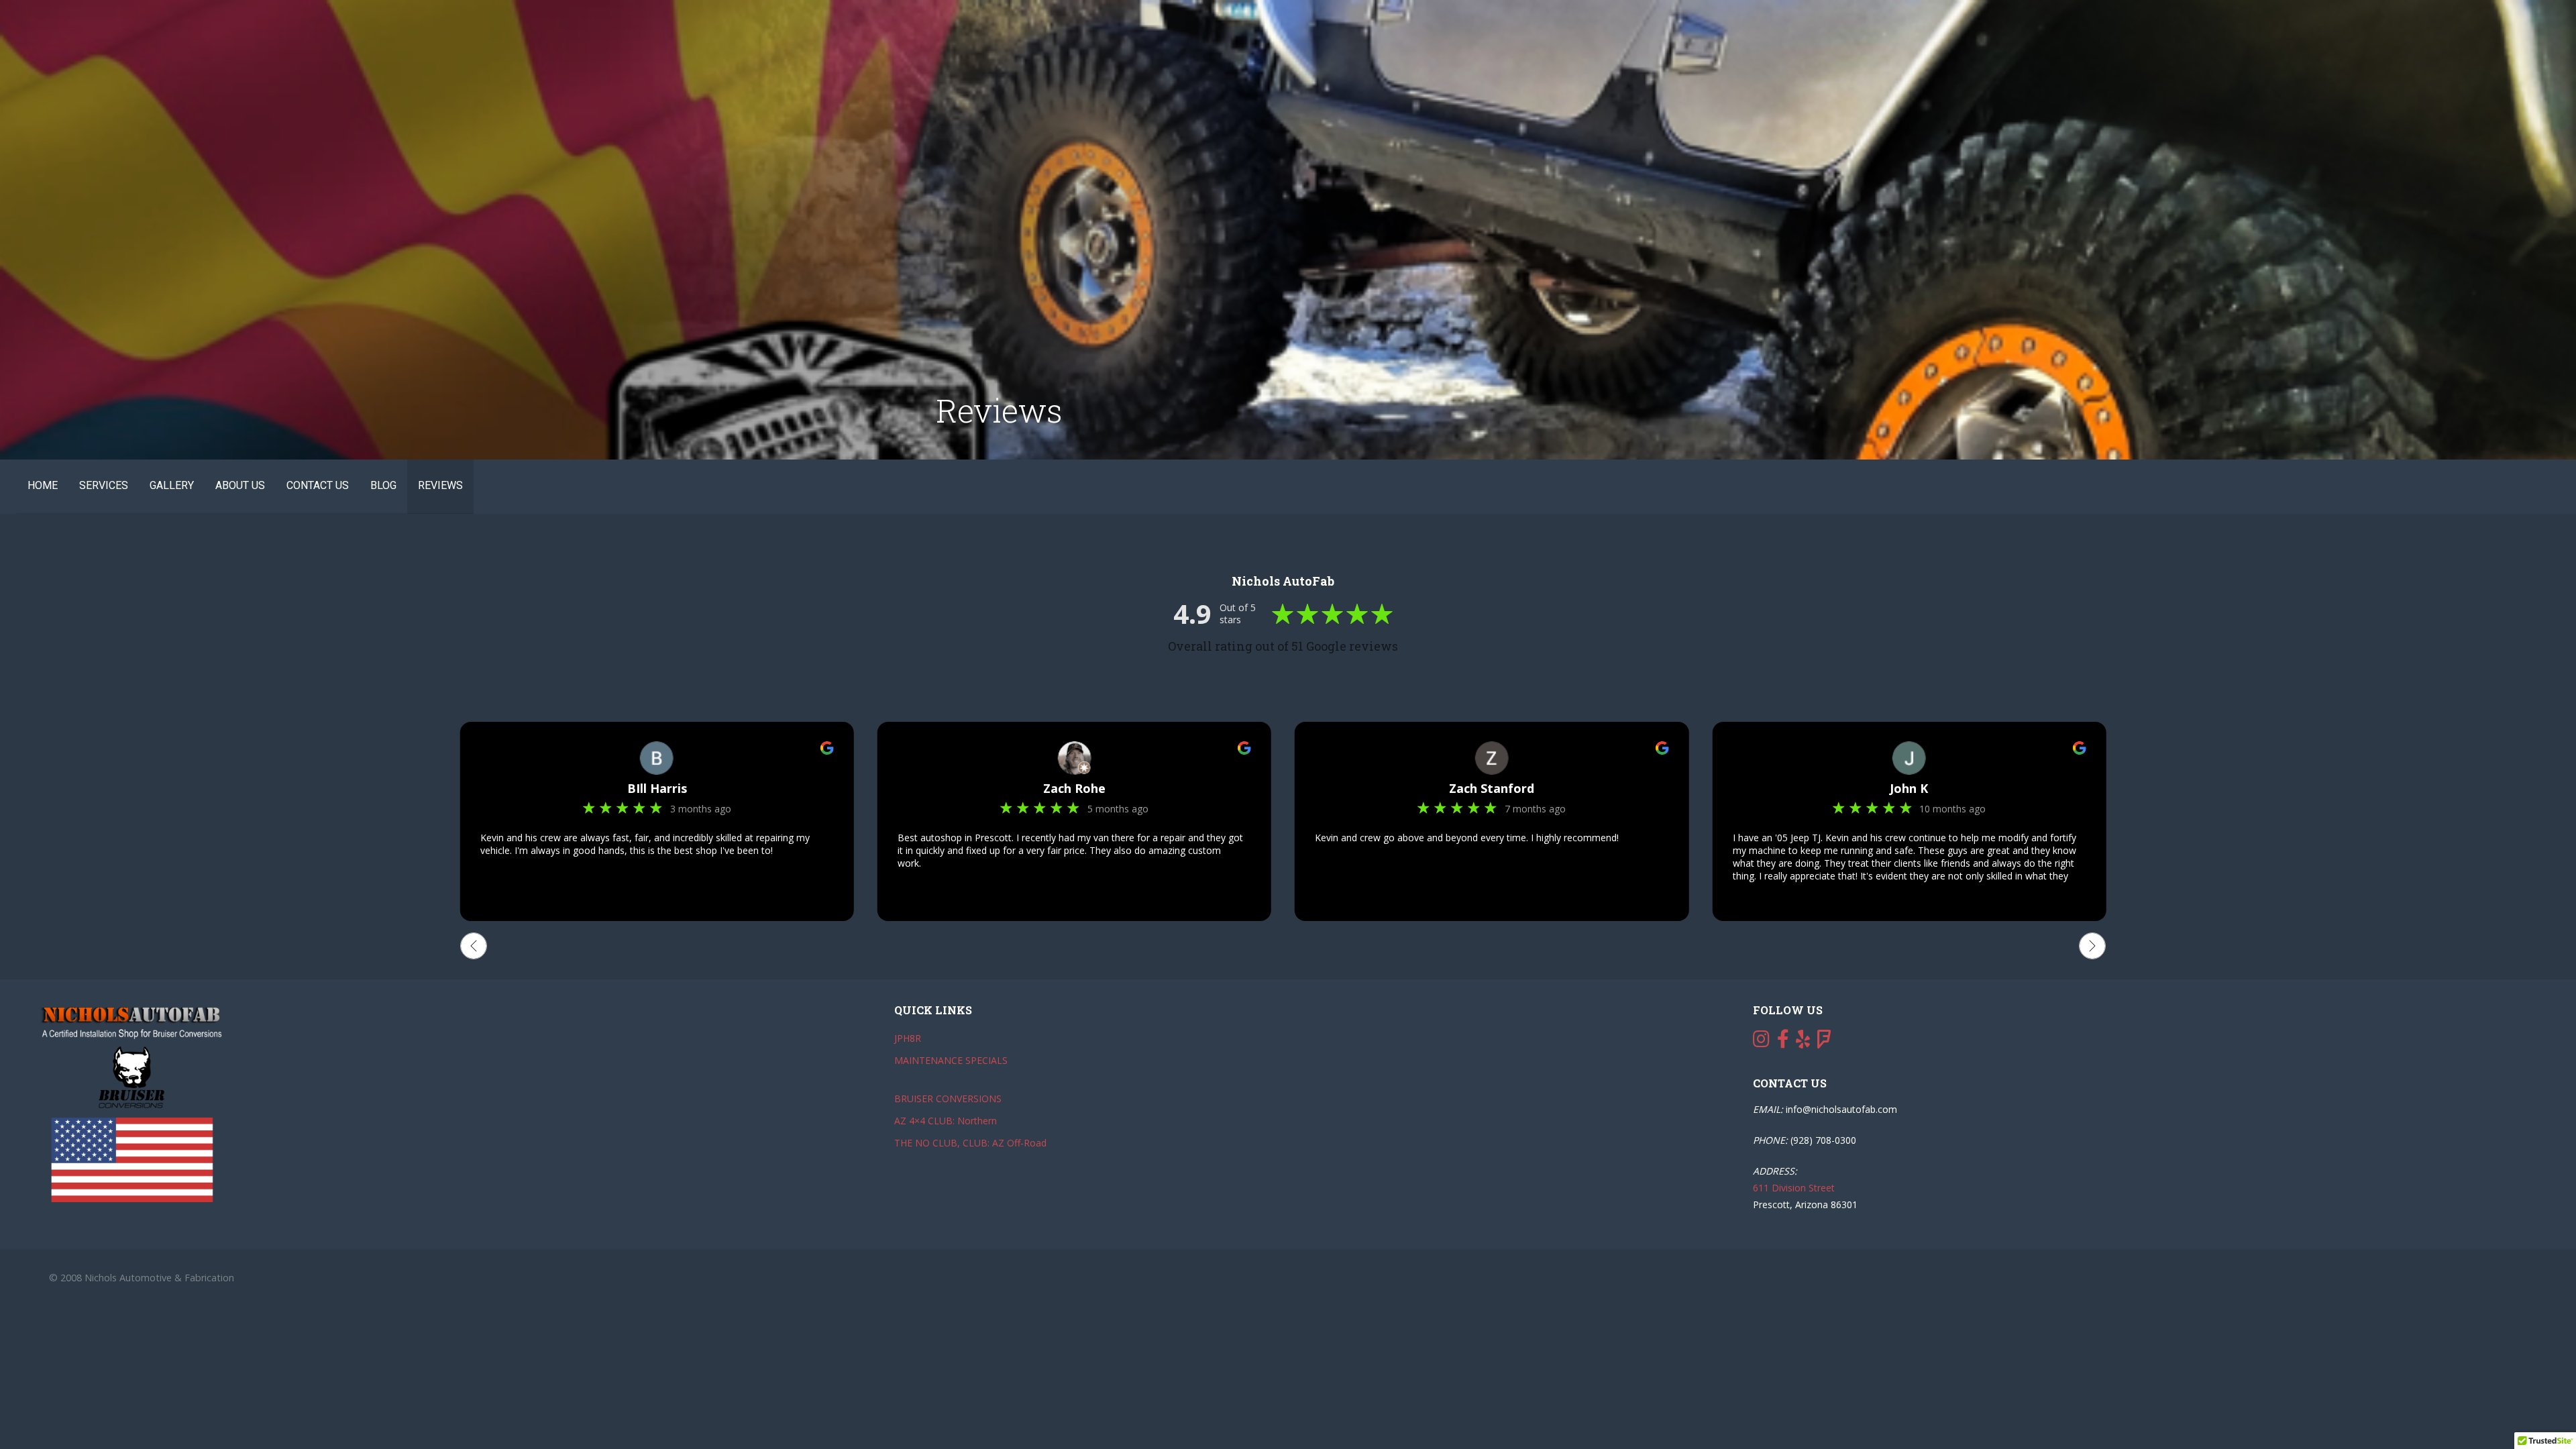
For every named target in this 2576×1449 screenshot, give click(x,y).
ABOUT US (240, 485)
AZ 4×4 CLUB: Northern (946, 1121)
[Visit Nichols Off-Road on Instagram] (1761, 1042)
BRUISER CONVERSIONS (948, 1098)
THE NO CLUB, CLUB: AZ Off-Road (970, 1143)
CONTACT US (318, 485)
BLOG (383, 485)
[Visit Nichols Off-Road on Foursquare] (1824, 1042)
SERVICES (104, 485)
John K (1909, 788)
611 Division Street (1794, 1188)
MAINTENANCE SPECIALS (951, 1060)
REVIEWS (440, 485)
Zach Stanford (1492, 788)
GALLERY (172, 485)
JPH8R (908, 1038)
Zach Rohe (1074, 788)
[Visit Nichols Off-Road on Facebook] (1783, 1042)
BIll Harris (657, 788)
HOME (43, 485)
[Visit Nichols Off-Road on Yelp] (1803, 1042)
